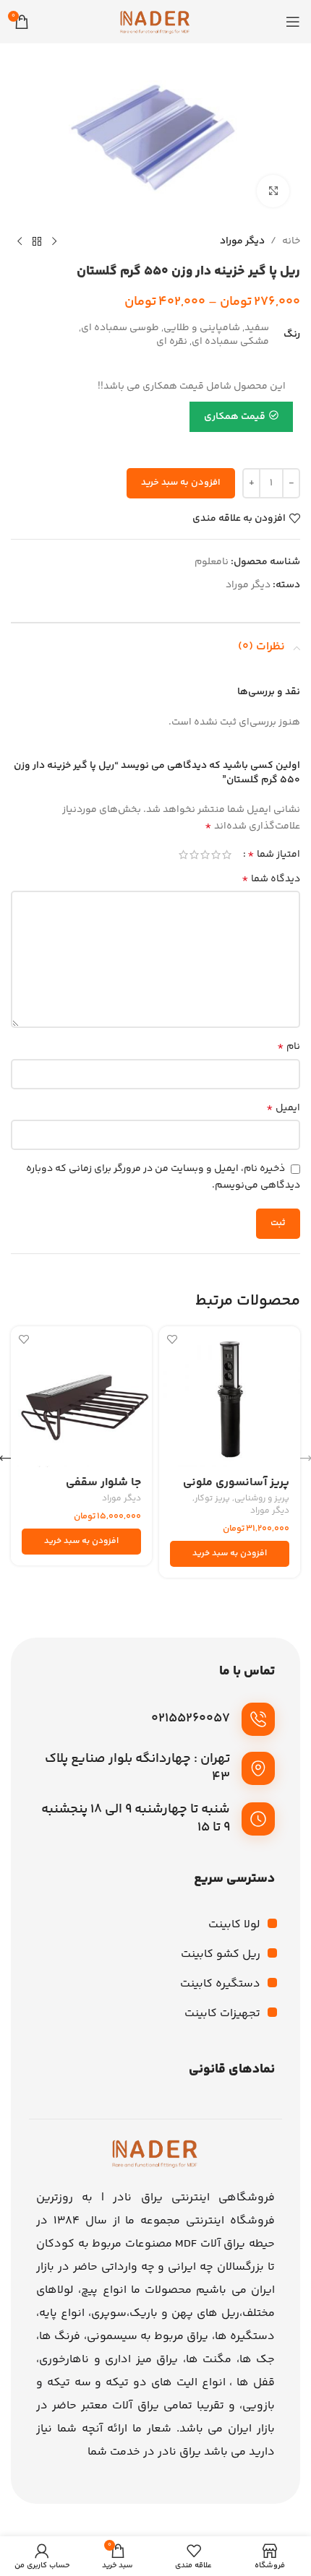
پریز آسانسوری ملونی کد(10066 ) (236, 1490)
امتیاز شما (274, 855)
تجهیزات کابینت (222, 2014)
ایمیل (283, 1108)
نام (289, 1047)
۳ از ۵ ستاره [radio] (205, 855)
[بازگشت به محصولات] (37, 241)
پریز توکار (212, 1499)
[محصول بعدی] (20, 241)
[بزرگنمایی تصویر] (273, 191)
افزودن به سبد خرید (181, 483)
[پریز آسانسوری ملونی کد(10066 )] (230, 1397)
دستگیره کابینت (220, 1984)
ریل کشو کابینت (221, 1954)
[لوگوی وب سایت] (155, 22)
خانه (291, 241)
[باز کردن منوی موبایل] (293, 22)
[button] (230, 1554)
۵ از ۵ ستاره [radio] (183, 855)
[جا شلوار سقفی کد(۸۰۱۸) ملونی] (81, 1397)
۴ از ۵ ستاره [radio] (194, 855)
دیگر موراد (242, 241)
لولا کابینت (234, 1925)
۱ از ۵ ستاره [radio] (227, 855)
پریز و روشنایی (262, 1499)
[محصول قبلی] (54, 241)
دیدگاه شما (271, 879)
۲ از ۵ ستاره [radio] (216, 855)
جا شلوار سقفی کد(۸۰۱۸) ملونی (102, 1490)
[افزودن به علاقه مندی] (172, 1339)
